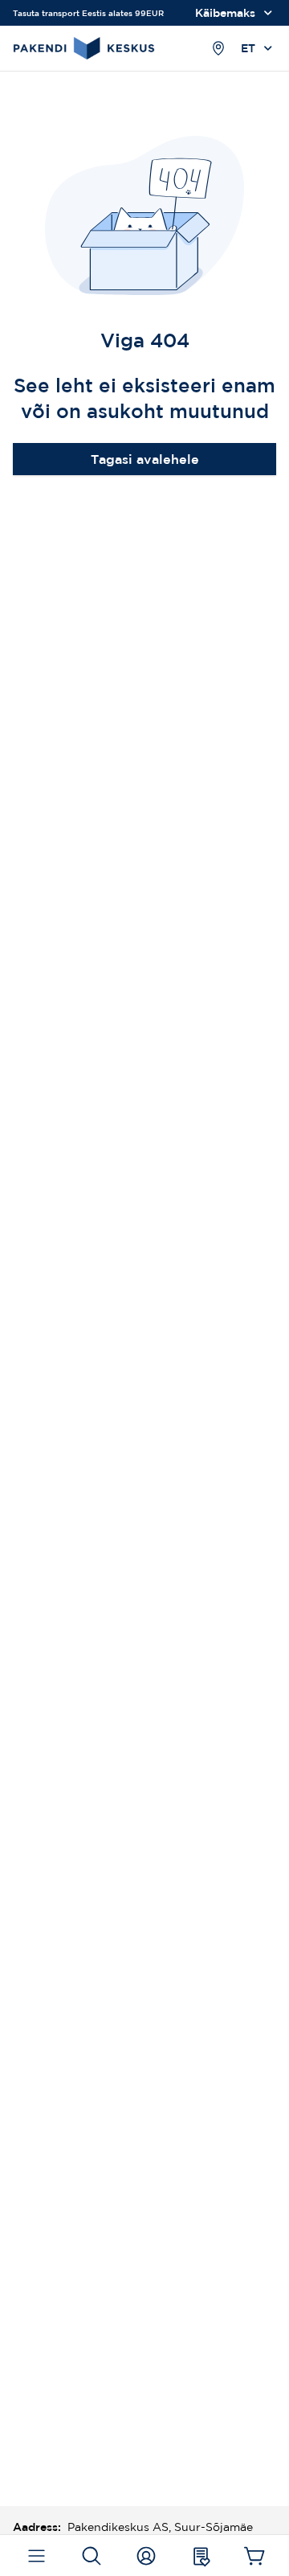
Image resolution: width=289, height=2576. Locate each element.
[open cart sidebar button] (255, 2556)
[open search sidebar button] (91, 2556)
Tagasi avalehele (145, 459)
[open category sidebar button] (37, 2556)
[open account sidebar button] (146, 2556)
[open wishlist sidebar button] (200, 2556)
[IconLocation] (218, 48)
